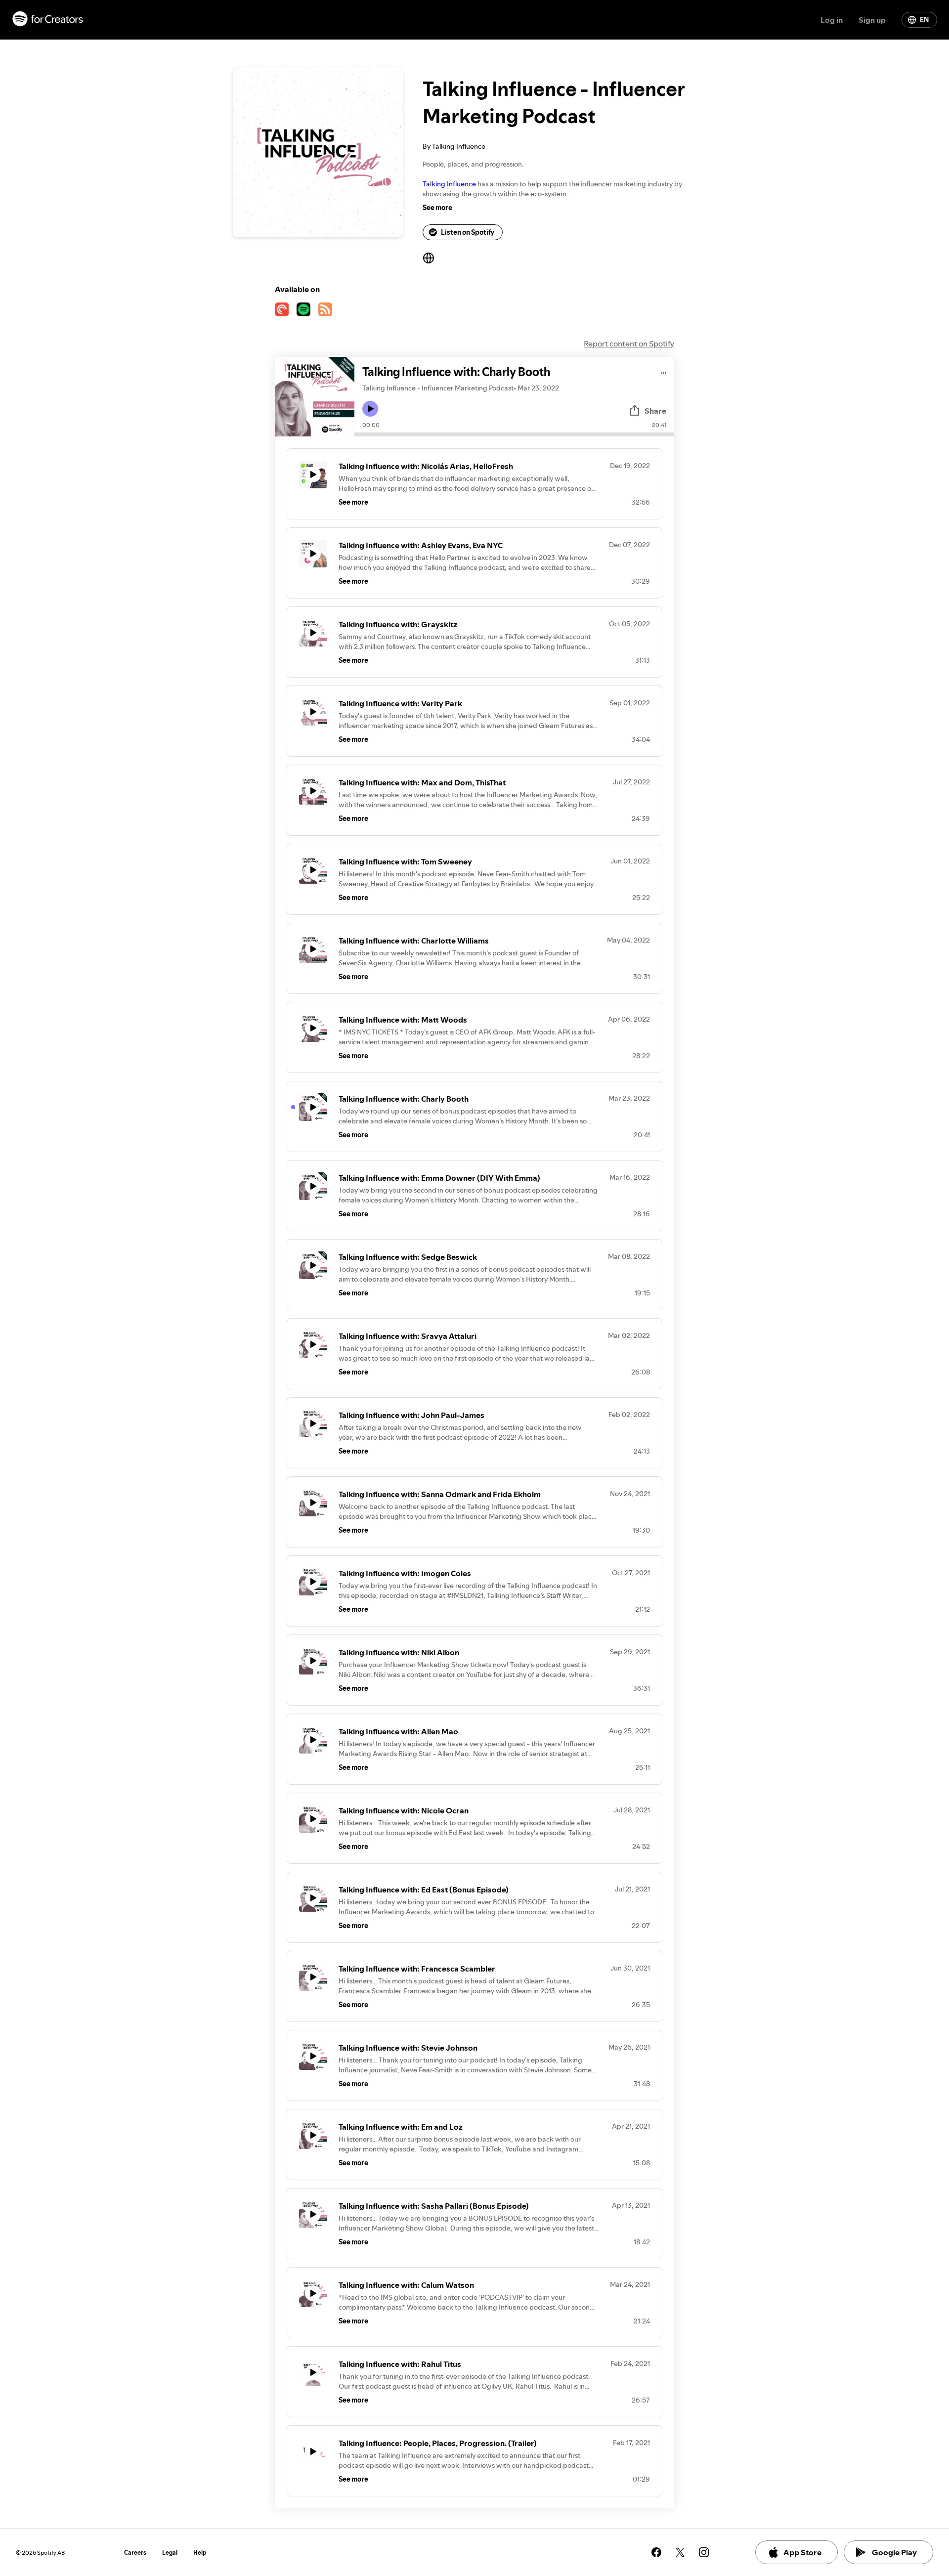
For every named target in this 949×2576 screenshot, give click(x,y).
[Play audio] (664, 371)
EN (924, 20)
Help (200, 2553)
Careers (135, 2553)
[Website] (429, 258)
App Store (802, 2552)
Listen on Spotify (468, 232)
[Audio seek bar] (514, 434)
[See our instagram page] (704, 2552)
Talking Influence (449, 184)
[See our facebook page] (656, 2552)
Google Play (894, 2552)
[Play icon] (370, 409)
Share (655, 411)
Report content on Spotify (629, 343)
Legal (170, 2553)
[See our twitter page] (680, 2552)
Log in (832, 20)
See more (437, 208)
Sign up (872, 20)
